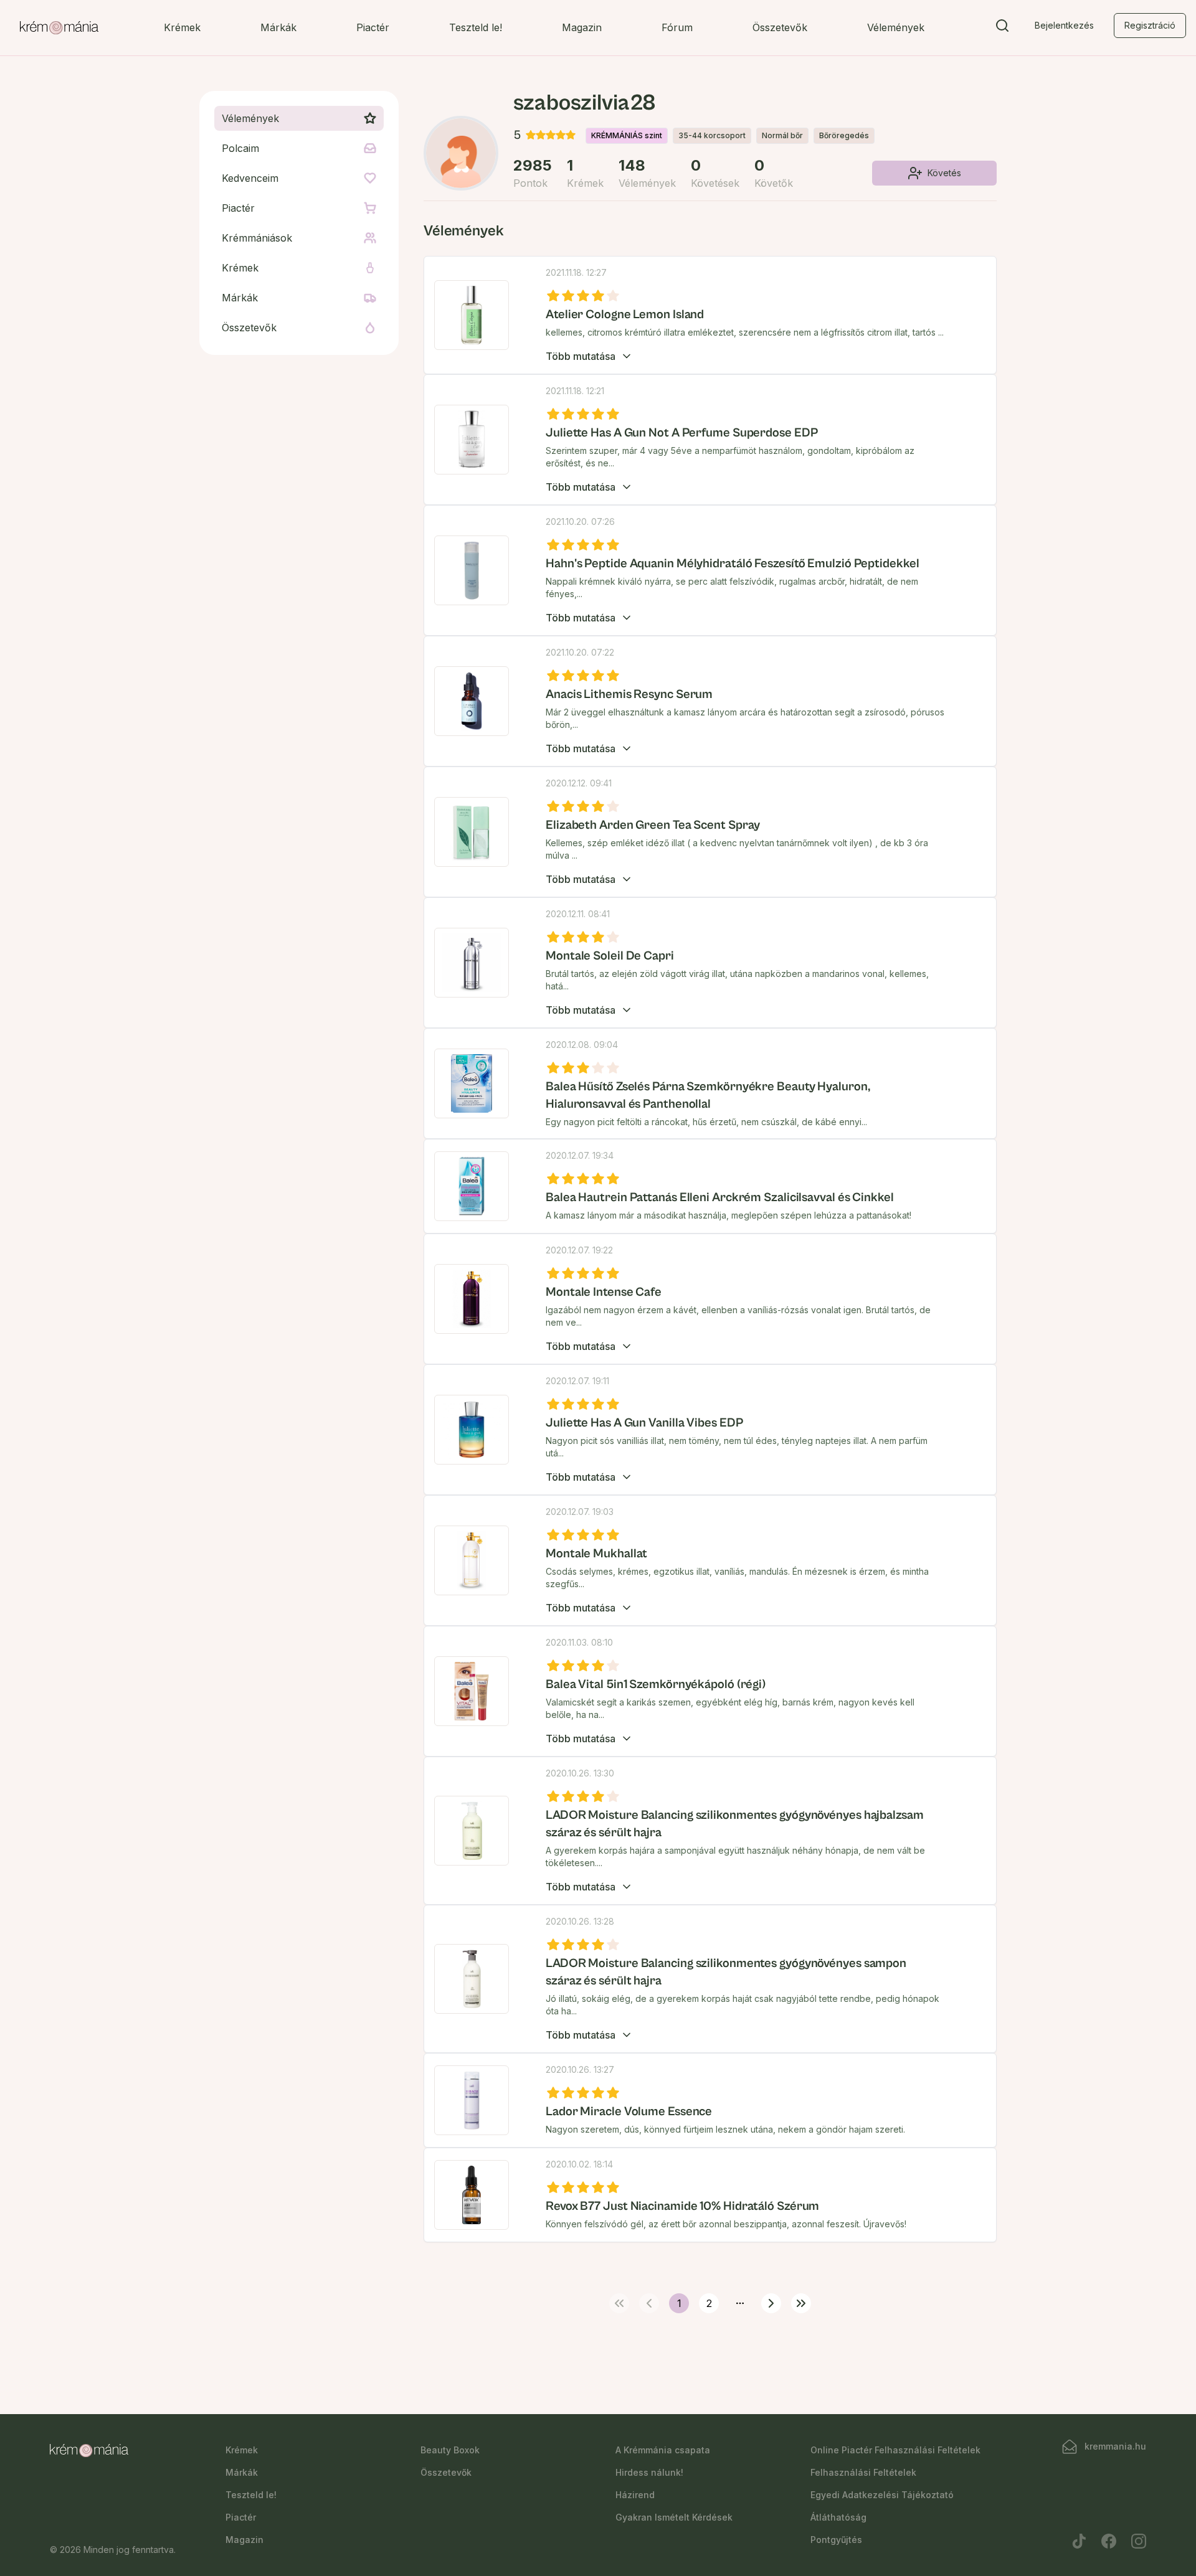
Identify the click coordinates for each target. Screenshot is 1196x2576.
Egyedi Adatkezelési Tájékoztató (882, 2495)
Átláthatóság (838, 2517)
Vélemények (896, 27)
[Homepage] (59, 28)
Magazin (582, 27)
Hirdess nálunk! (649, 2472)
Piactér (373, 27)
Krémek (182, 27)
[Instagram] (1139, 2541)
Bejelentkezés (1064, 25)
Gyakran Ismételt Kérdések (674, 2517)
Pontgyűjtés (836, 2540)
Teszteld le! (476, 27)
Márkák (278, 27)
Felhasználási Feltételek (863, 2472)
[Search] (1002, 28)
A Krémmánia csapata (663, 2450)
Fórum (677, 27)
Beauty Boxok (450, 2450)
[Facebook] (1109, 2541)
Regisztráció (1150, 25)
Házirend (635, 2495)
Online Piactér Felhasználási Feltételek (895, 2450)
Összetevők (780, 27)
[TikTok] (1079, 2541)
